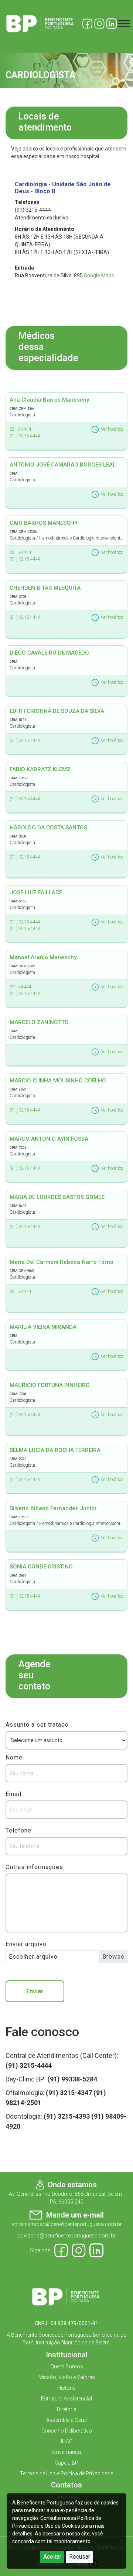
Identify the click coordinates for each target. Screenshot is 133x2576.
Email (13, 1794)
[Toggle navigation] (124, 24)
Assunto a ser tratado (37, 1725)
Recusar (80, 2557)
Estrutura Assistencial (66, 2399)
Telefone (18, 1830)
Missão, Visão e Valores (67, 2377)
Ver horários (112, 429)
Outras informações (34, 1867)
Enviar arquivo (26, 1944)
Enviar (35, 1991)
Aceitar (52, 2557)
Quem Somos (67, 2367)
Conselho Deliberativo (67, 2431)
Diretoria (67, 2409)
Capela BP (66, 2463)
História (66, 2388)
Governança (66, 2452)
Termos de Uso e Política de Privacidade (66, 2473)
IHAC (67, 2441)
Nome (14, 1757)
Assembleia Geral (66, 2420)
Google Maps (99, 275)
